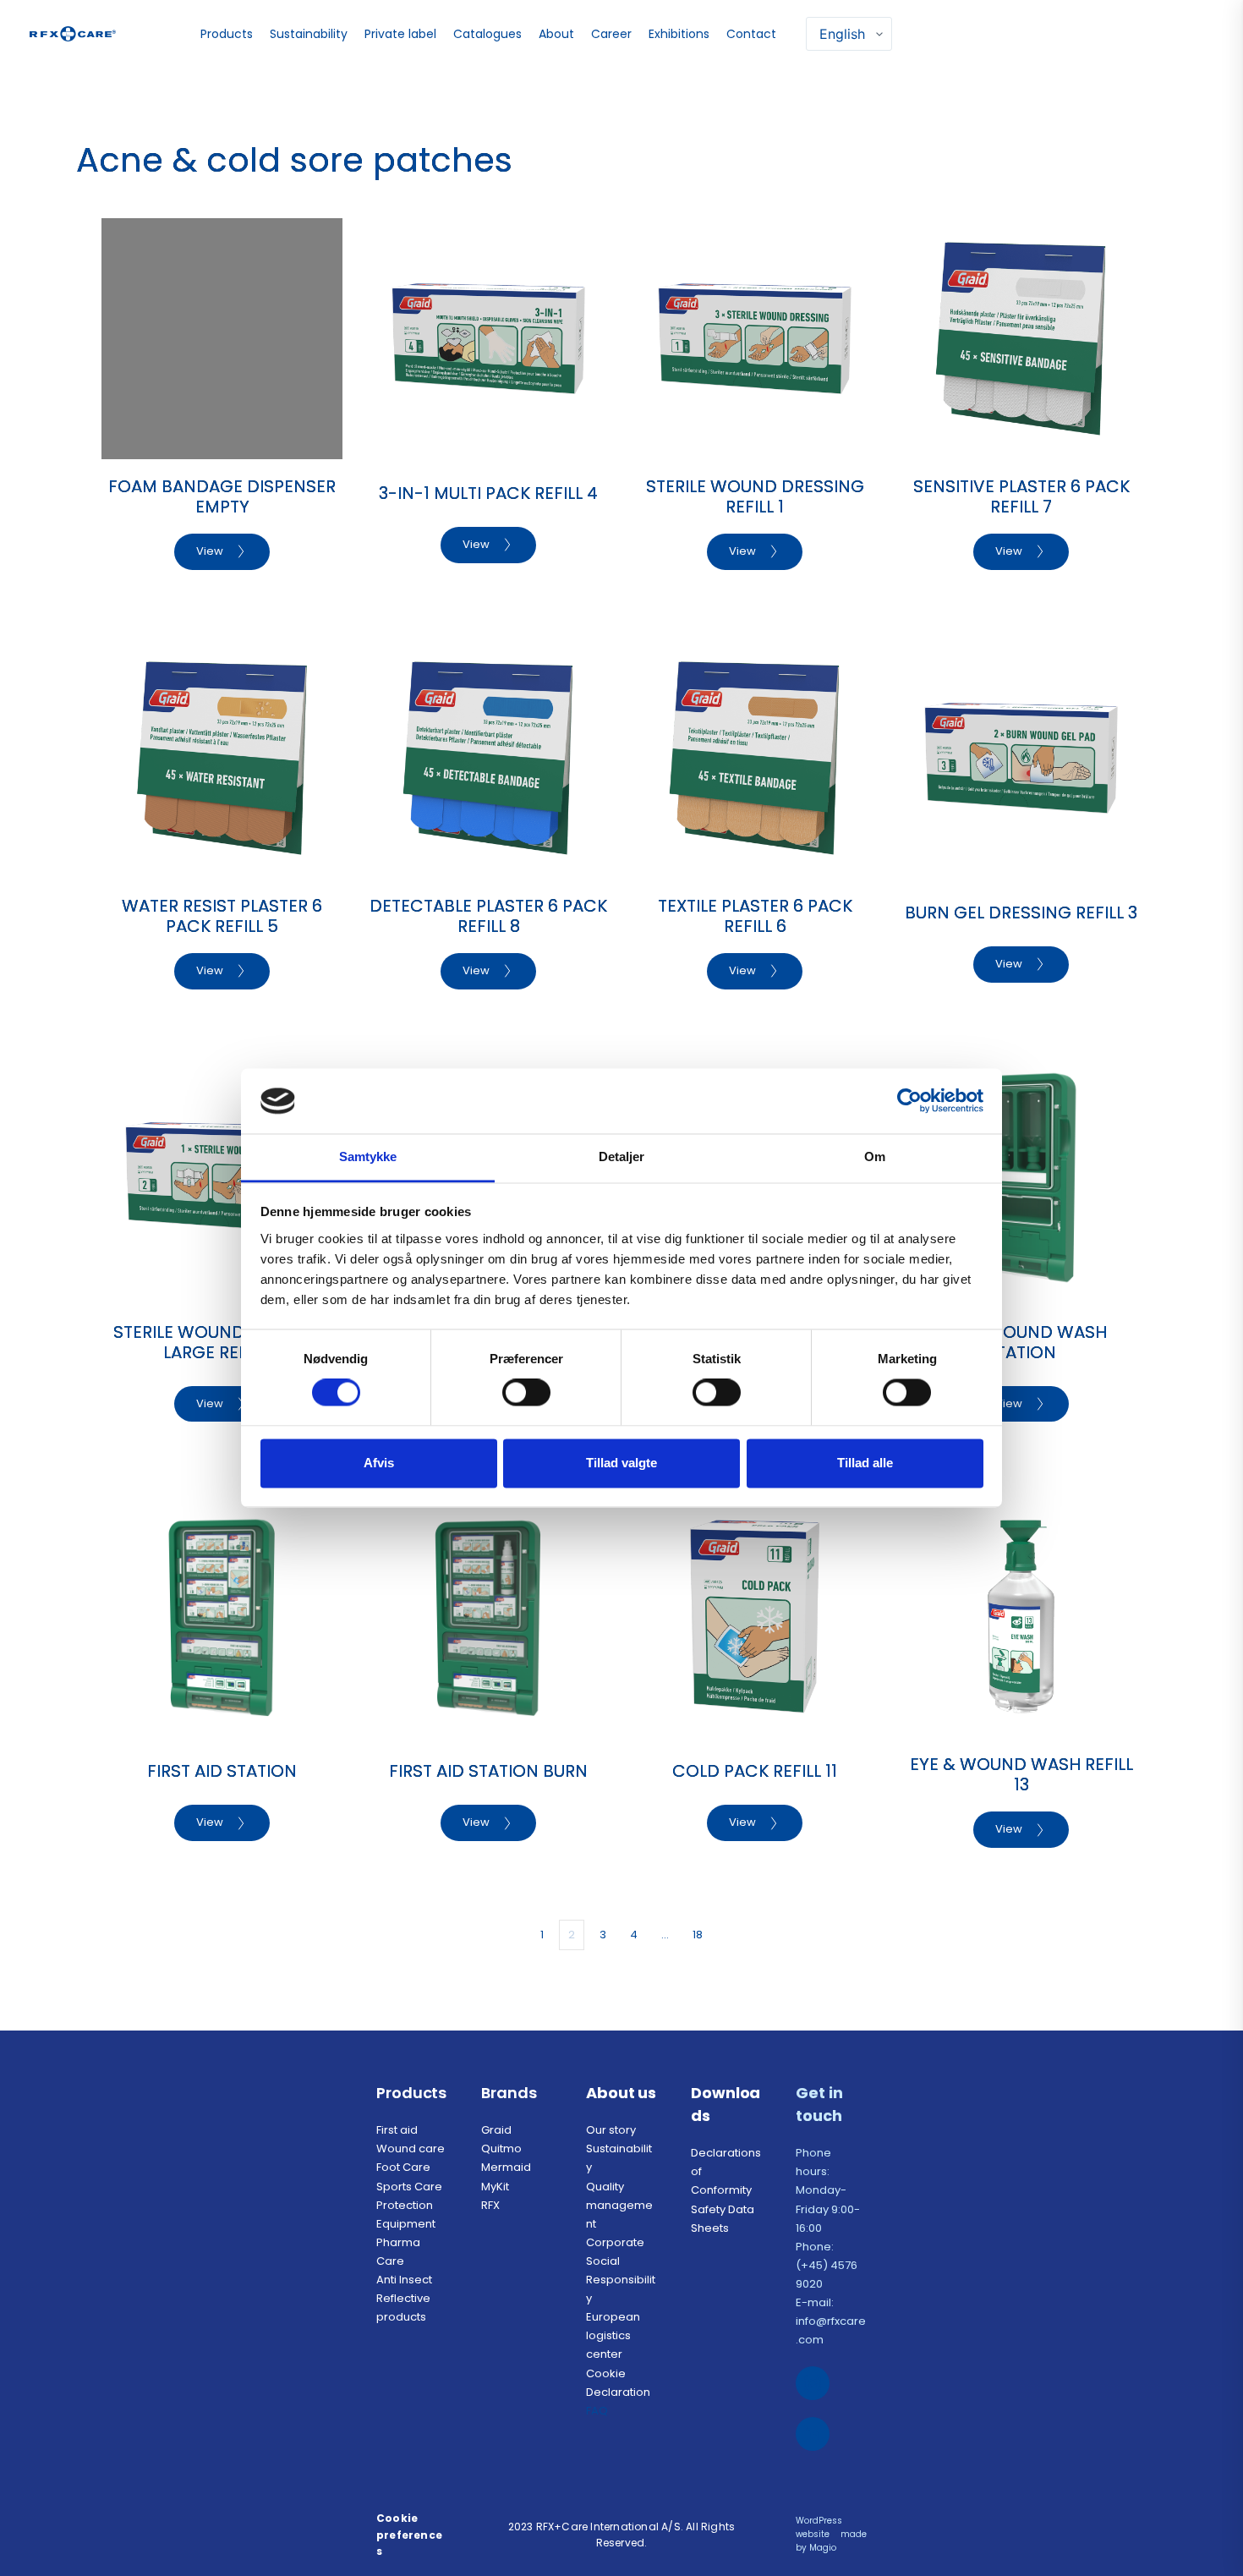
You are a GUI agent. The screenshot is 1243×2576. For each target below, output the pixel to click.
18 (698, 1935)
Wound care (411, 2148)
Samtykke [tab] (368, 1156)
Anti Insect (405, 2280)
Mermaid (506, 2167)
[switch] (526, 1393)
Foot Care (403, 2167)
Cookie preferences (409, 2534)
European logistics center (614, 2335)
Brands (509, 2093)
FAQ (598, 2411)
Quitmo (501, 2148)
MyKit (495, 2187)
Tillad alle (865, 1463)
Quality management (619, 2205)
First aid (397, 2130)
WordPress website (820, 2527)
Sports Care (409, 2187)
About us (621, 2093)
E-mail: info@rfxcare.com (831, 2321)
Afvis (379, 1463)
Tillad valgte (621, 1463)
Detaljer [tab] (622, 1156)
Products (411, 2093)
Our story (611, 2130)
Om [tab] (875, 1156)
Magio (824, 2548)
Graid (496, 2130)
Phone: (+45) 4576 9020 (828, 2265)
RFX (492, 2205)
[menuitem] (229, 34)
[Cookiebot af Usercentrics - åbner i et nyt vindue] (909, 1101)
